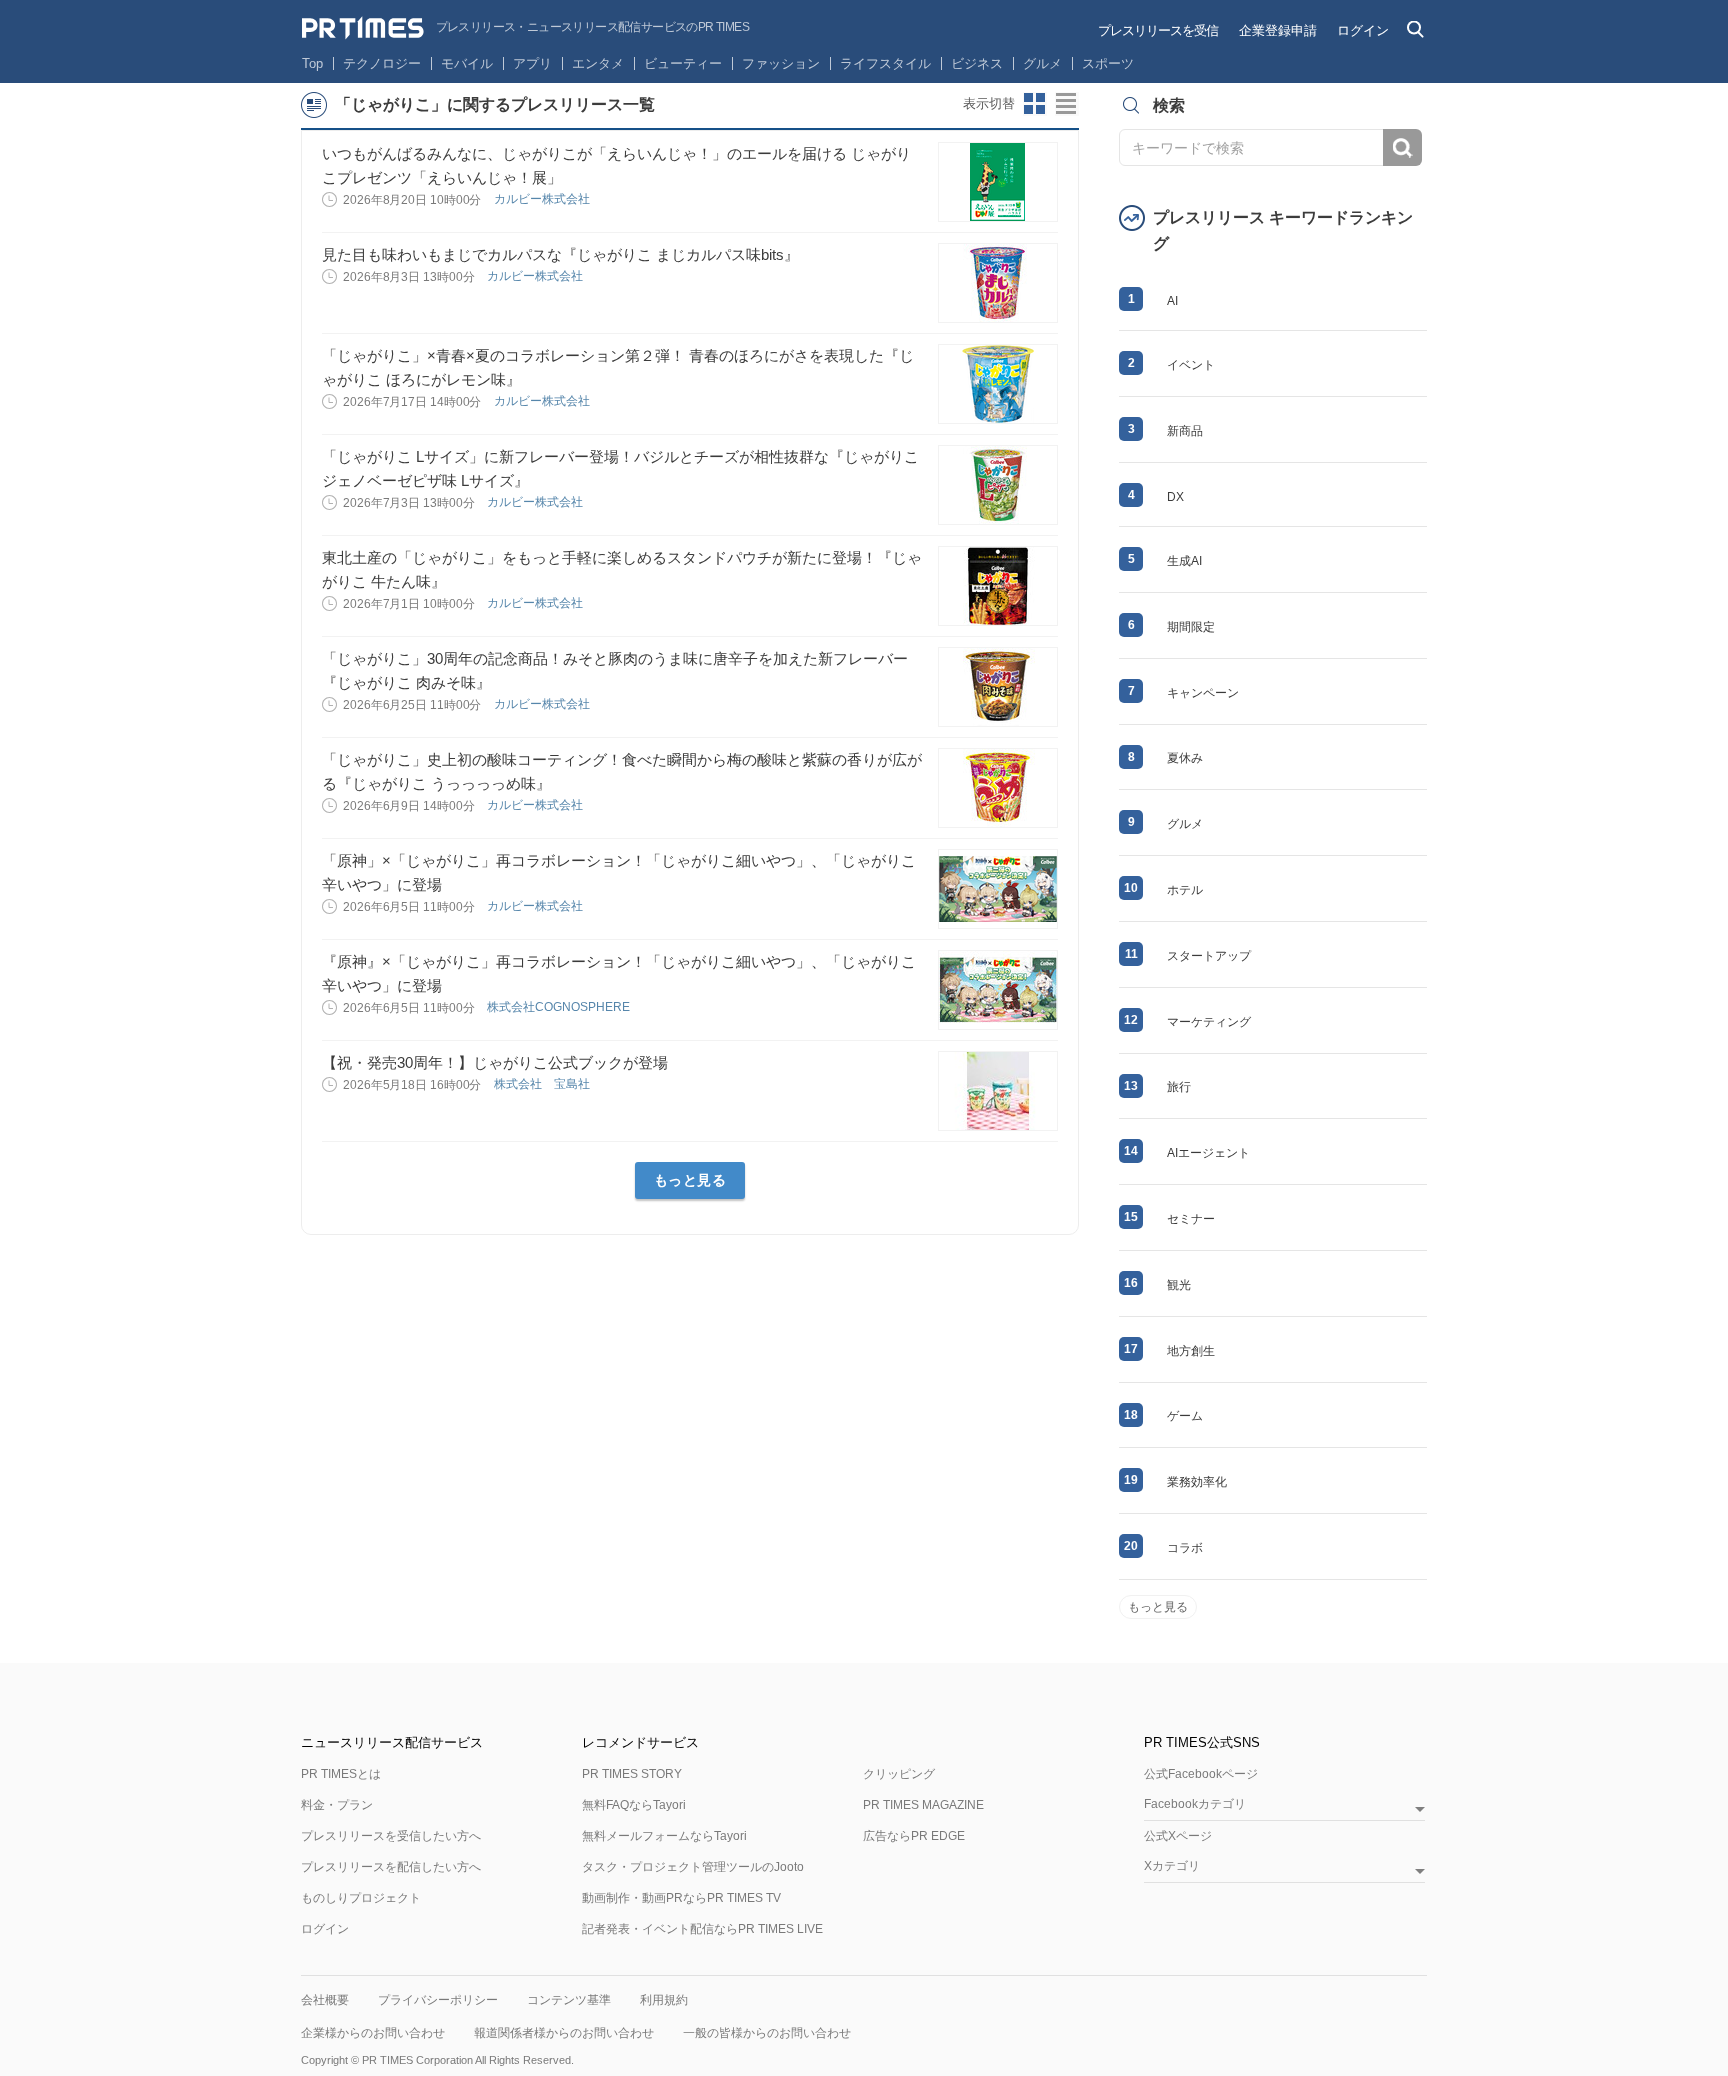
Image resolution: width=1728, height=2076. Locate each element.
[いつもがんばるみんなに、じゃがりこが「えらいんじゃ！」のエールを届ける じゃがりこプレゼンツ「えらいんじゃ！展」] (998, 182)
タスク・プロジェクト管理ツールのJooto (693, 1867)
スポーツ (1108, 63)
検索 (1402, 147)
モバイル (467, 63)
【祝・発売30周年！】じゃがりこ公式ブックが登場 (495, 1062)
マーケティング (1209, 1022)
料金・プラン (337, 1805)
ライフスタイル (885, 63)
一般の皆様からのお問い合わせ (767, 2033)
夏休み (1185, 758)
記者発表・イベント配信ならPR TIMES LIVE (702, 1929)
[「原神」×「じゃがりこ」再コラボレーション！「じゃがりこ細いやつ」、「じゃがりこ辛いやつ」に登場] (998, 889)
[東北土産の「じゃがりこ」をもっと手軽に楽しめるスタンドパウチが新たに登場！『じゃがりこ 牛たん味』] (998, 586)
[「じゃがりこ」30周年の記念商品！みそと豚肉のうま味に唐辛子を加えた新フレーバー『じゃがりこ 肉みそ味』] (998, 687)
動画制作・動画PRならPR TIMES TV (681, 1898)
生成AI (1184, 561)
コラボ (1185, 1548)
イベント (1191, 365)
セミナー (1191, 1219)
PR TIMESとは (341, 1774)
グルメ (1042, 63)
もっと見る (690, 1180)
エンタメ (598, 63)
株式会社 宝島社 (543, 1084)
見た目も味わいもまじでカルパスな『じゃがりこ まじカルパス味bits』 (560, 254)
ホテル (1185, 890)
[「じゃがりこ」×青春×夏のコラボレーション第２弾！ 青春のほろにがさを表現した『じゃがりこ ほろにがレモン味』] (998, 384)
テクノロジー (382, 63)
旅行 (1179, 1087)
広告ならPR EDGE (914, 1836)
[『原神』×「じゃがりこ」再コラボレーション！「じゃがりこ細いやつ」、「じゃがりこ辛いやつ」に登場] (998, 990)
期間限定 (1191, 627)
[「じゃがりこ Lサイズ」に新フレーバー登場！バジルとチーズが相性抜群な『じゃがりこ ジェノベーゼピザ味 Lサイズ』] (998, 485)
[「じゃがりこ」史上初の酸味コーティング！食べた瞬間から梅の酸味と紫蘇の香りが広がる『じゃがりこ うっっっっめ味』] (998, 788)
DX (1175, 497)
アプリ (532, 63)
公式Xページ (1178, 1836)
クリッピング (899, 1774)
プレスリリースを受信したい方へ (391, 1836)
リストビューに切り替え (1067, 104)
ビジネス (977, 63)
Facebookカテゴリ (1195, 1804)
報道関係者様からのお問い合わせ (564, 2033)
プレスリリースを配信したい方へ (391, 1867)
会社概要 (325, 2000)
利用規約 (664, 2000)
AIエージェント (1208, 1153)
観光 (1179, 1285)
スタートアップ (1209, 956)
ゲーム (1185, 1416)
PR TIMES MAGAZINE (923, 1805)
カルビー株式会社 (543, 199)
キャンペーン (1203, 693)
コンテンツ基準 (569, 2000)
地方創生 (1191, 1351)
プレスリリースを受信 (1158, 30)
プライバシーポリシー (438, 2000)
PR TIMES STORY (632, 1774)
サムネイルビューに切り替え (1035, 104)
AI (1172, 301)
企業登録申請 (1278, 30)
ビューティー (683, 63)
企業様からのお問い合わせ (373, 2033)
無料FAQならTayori (634, 1805)
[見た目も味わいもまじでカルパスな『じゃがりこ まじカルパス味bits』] (998, 283)
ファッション (781, 63)
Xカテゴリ (1172, 1866)
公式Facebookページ (1201, 1774)
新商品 (1185, 431)
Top (312, 63)
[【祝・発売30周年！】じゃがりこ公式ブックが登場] (998, 1091)
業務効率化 (1197, 1482)
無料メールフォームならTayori (664, 1836)
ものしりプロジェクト (361, 1898)
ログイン (1363, 30)
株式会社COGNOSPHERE (560, 1007)
